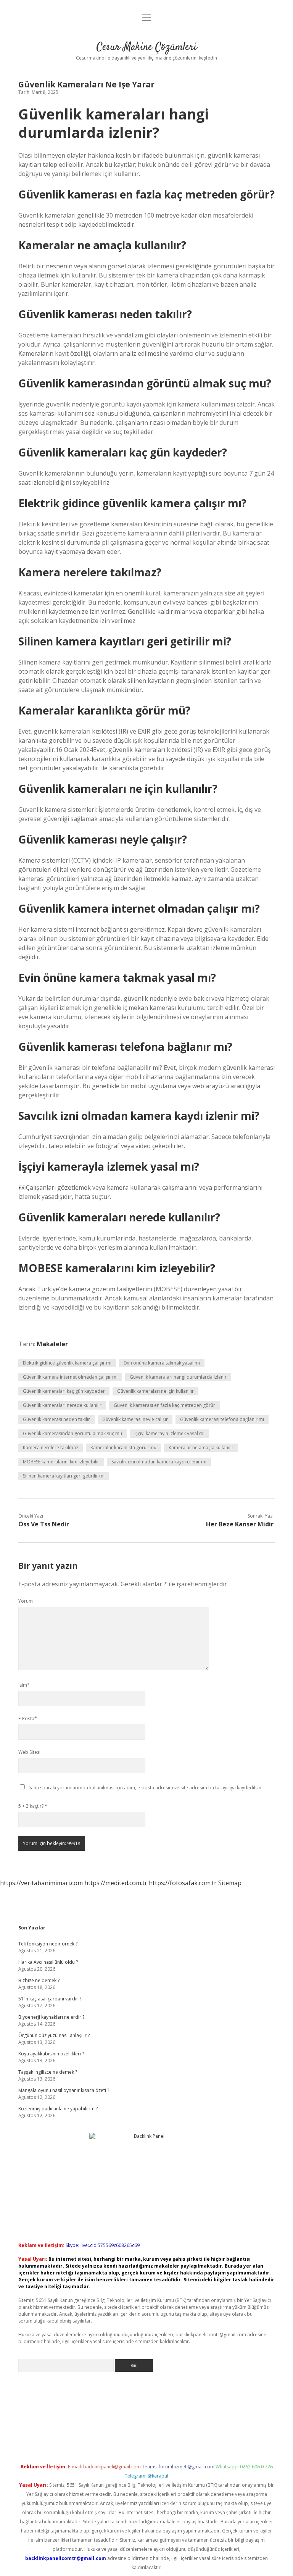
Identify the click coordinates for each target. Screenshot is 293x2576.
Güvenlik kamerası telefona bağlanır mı (222, 1419)
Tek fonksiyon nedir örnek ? (48, 1944)
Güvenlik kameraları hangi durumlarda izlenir (178, 1377)
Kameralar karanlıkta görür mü (123, 1448)
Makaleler (52, 1344)
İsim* (24, 1685)
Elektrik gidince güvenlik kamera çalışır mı (67, 1363)
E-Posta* (28, 1719)
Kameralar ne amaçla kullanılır (201, 1448)
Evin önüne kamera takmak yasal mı (162, 1363)
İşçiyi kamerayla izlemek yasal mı (169, 1433)
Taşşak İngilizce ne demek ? (48, 2072)
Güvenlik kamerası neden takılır (56, 1419)
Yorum (26, 1601)
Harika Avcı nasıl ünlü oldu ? (48, 1962)
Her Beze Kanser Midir (240, 1524)
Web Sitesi (29, 1752)
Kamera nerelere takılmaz (51, 1448)
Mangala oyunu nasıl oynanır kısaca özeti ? (64, 2090)
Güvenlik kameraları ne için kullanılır (155, 1391)
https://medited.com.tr (116, 1883)
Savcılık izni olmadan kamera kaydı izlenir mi (159, 1462)
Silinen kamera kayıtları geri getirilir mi (64, 1476)
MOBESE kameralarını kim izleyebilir (61, 1462)
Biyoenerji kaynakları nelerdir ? (51, 2017)
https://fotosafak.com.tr (183, 1883)
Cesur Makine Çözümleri (147, 47)
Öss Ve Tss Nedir (44, 1524)
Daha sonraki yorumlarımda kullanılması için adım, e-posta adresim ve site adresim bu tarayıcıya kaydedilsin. (145, 1788)
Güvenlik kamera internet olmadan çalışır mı (70, 1377)
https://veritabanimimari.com (41, 1883)
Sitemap (230, 1883)
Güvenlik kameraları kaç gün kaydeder (64, 1391)
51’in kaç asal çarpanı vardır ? (50, 1999)
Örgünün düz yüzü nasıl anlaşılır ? (54, 2035)
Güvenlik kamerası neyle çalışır (135, 1419)
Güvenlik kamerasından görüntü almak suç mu (72, 1433)
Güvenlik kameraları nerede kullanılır (62, 1405)
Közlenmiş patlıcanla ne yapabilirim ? (58, 2109)
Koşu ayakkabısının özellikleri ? (51, 2054)
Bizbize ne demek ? (39, 1980)
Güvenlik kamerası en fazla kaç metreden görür (164, 1405)
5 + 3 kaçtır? (33, 1806)
